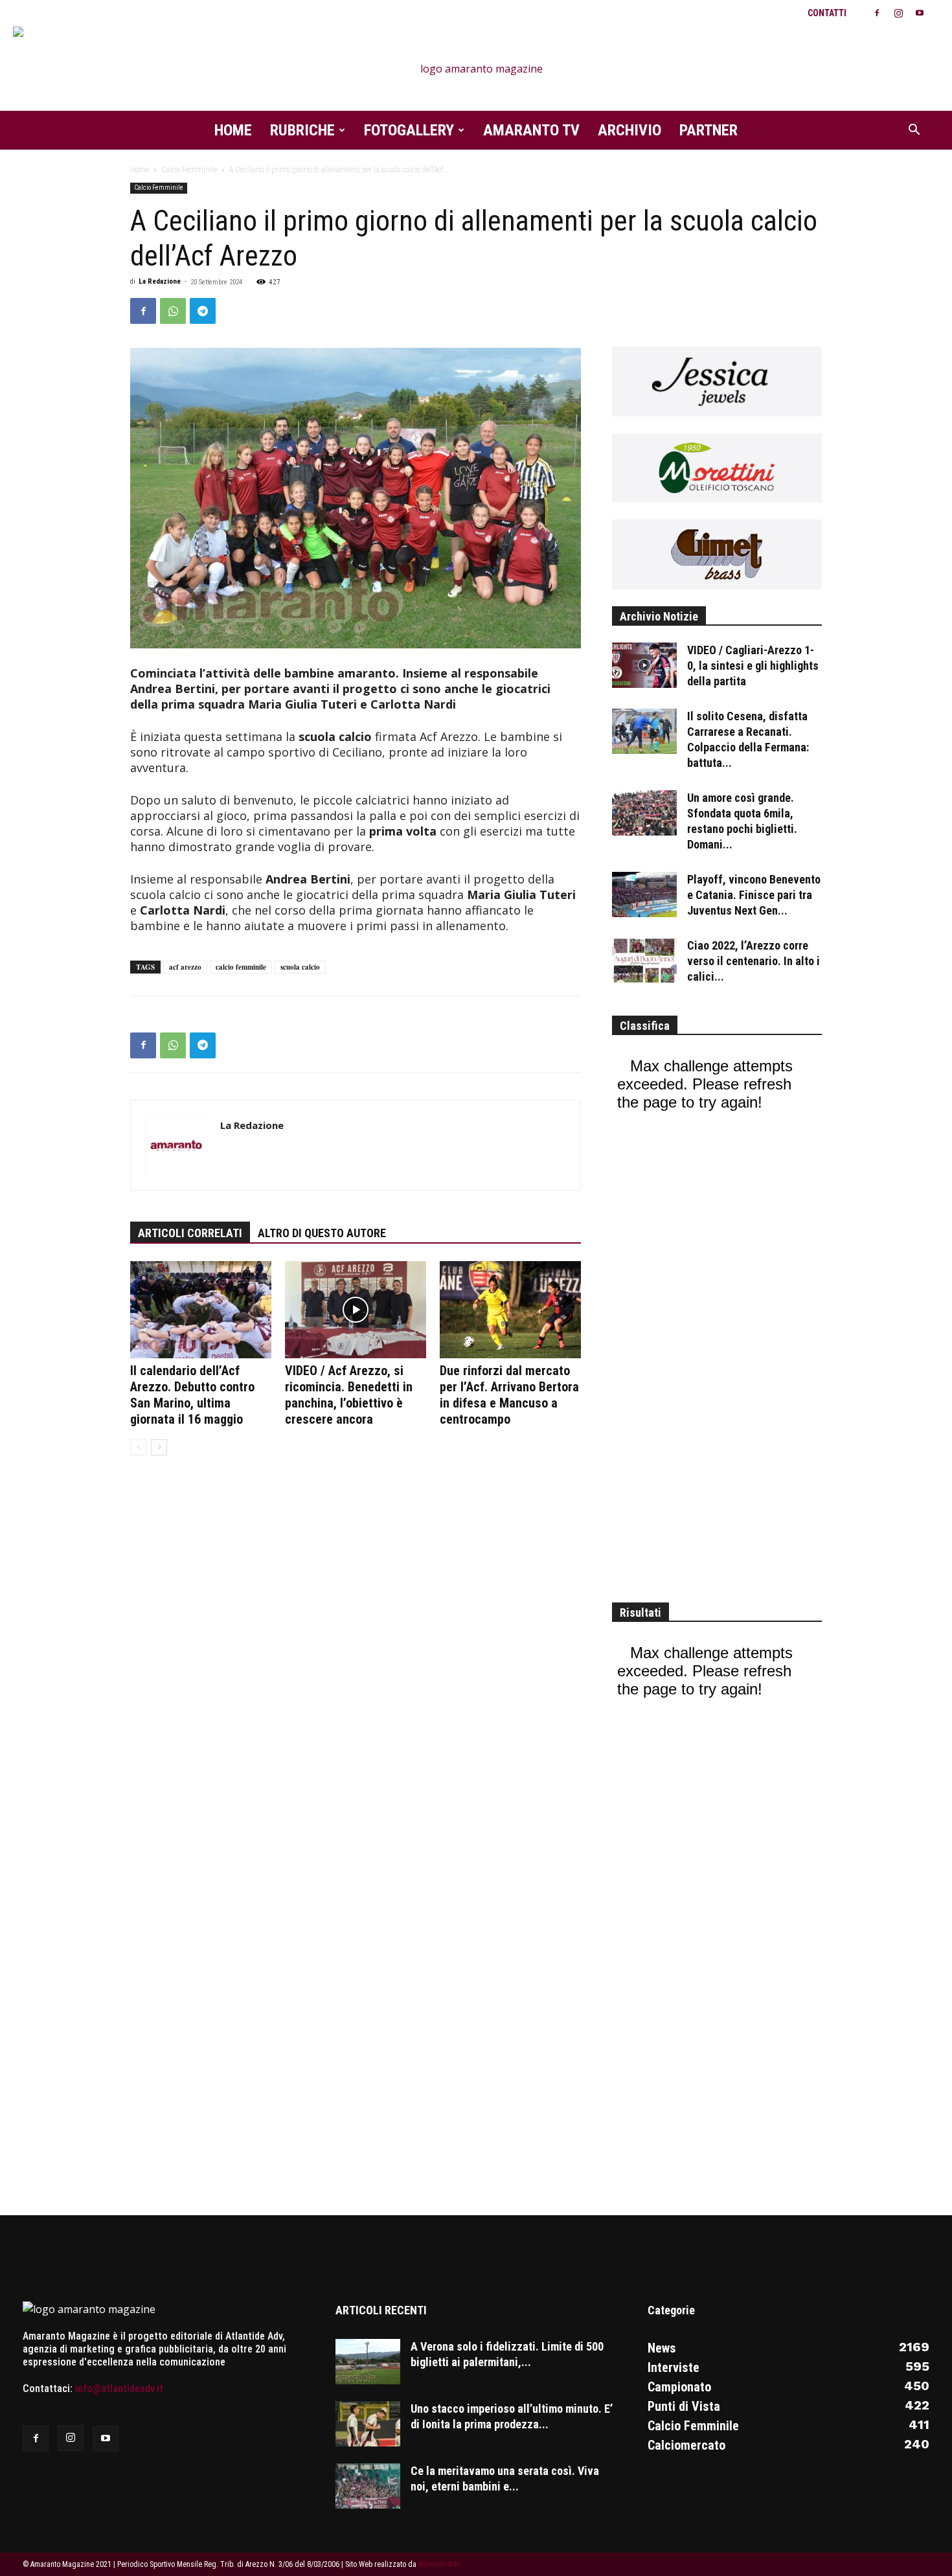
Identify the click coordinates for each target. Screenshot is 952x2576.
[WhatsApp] (173, 311)
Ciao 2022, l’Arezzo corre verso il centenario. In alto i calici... (754, 961)
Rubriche (302, 130)
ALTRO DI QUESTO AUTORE (322, 1233)
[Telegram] (203, 311)
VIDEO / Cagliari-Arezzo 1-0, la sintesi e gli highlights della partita (753, 666)
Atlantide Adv (439, 2564)
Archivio (629, 130)
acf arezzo (185, 967)
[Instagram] (898, 13)
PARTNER (708, 130)
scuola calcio (300, 967)
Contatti (827, 13)
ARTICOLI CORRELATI (190, 1233)
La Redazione (160, 281)
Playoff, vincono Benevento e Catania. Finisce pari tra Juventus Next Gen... (754, 895)
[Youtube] (920, 13)
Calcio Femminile (189, 170)
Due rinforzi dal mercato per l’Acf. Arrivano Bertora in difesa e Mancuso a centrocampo (509, 1395)
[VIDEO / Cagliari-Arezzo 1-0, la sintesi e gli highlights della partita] (644, 665)
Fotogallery (409, 130)
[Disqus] (356, 1664)
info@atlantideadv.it (119, 2388)
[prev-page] (138, 1447)
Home (233, 130)
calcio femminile (241, 967)
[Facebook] (877, 13)
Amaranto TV (531, 130)
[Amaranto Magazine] (476, 69)
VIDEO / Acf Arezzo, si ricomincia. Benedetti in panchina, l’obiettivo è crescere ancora (349, 1395)
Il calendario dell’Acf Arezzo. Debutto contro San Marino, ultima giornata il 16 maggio (192, 1395)
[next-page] (159, 1447)
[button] (914, 131)
